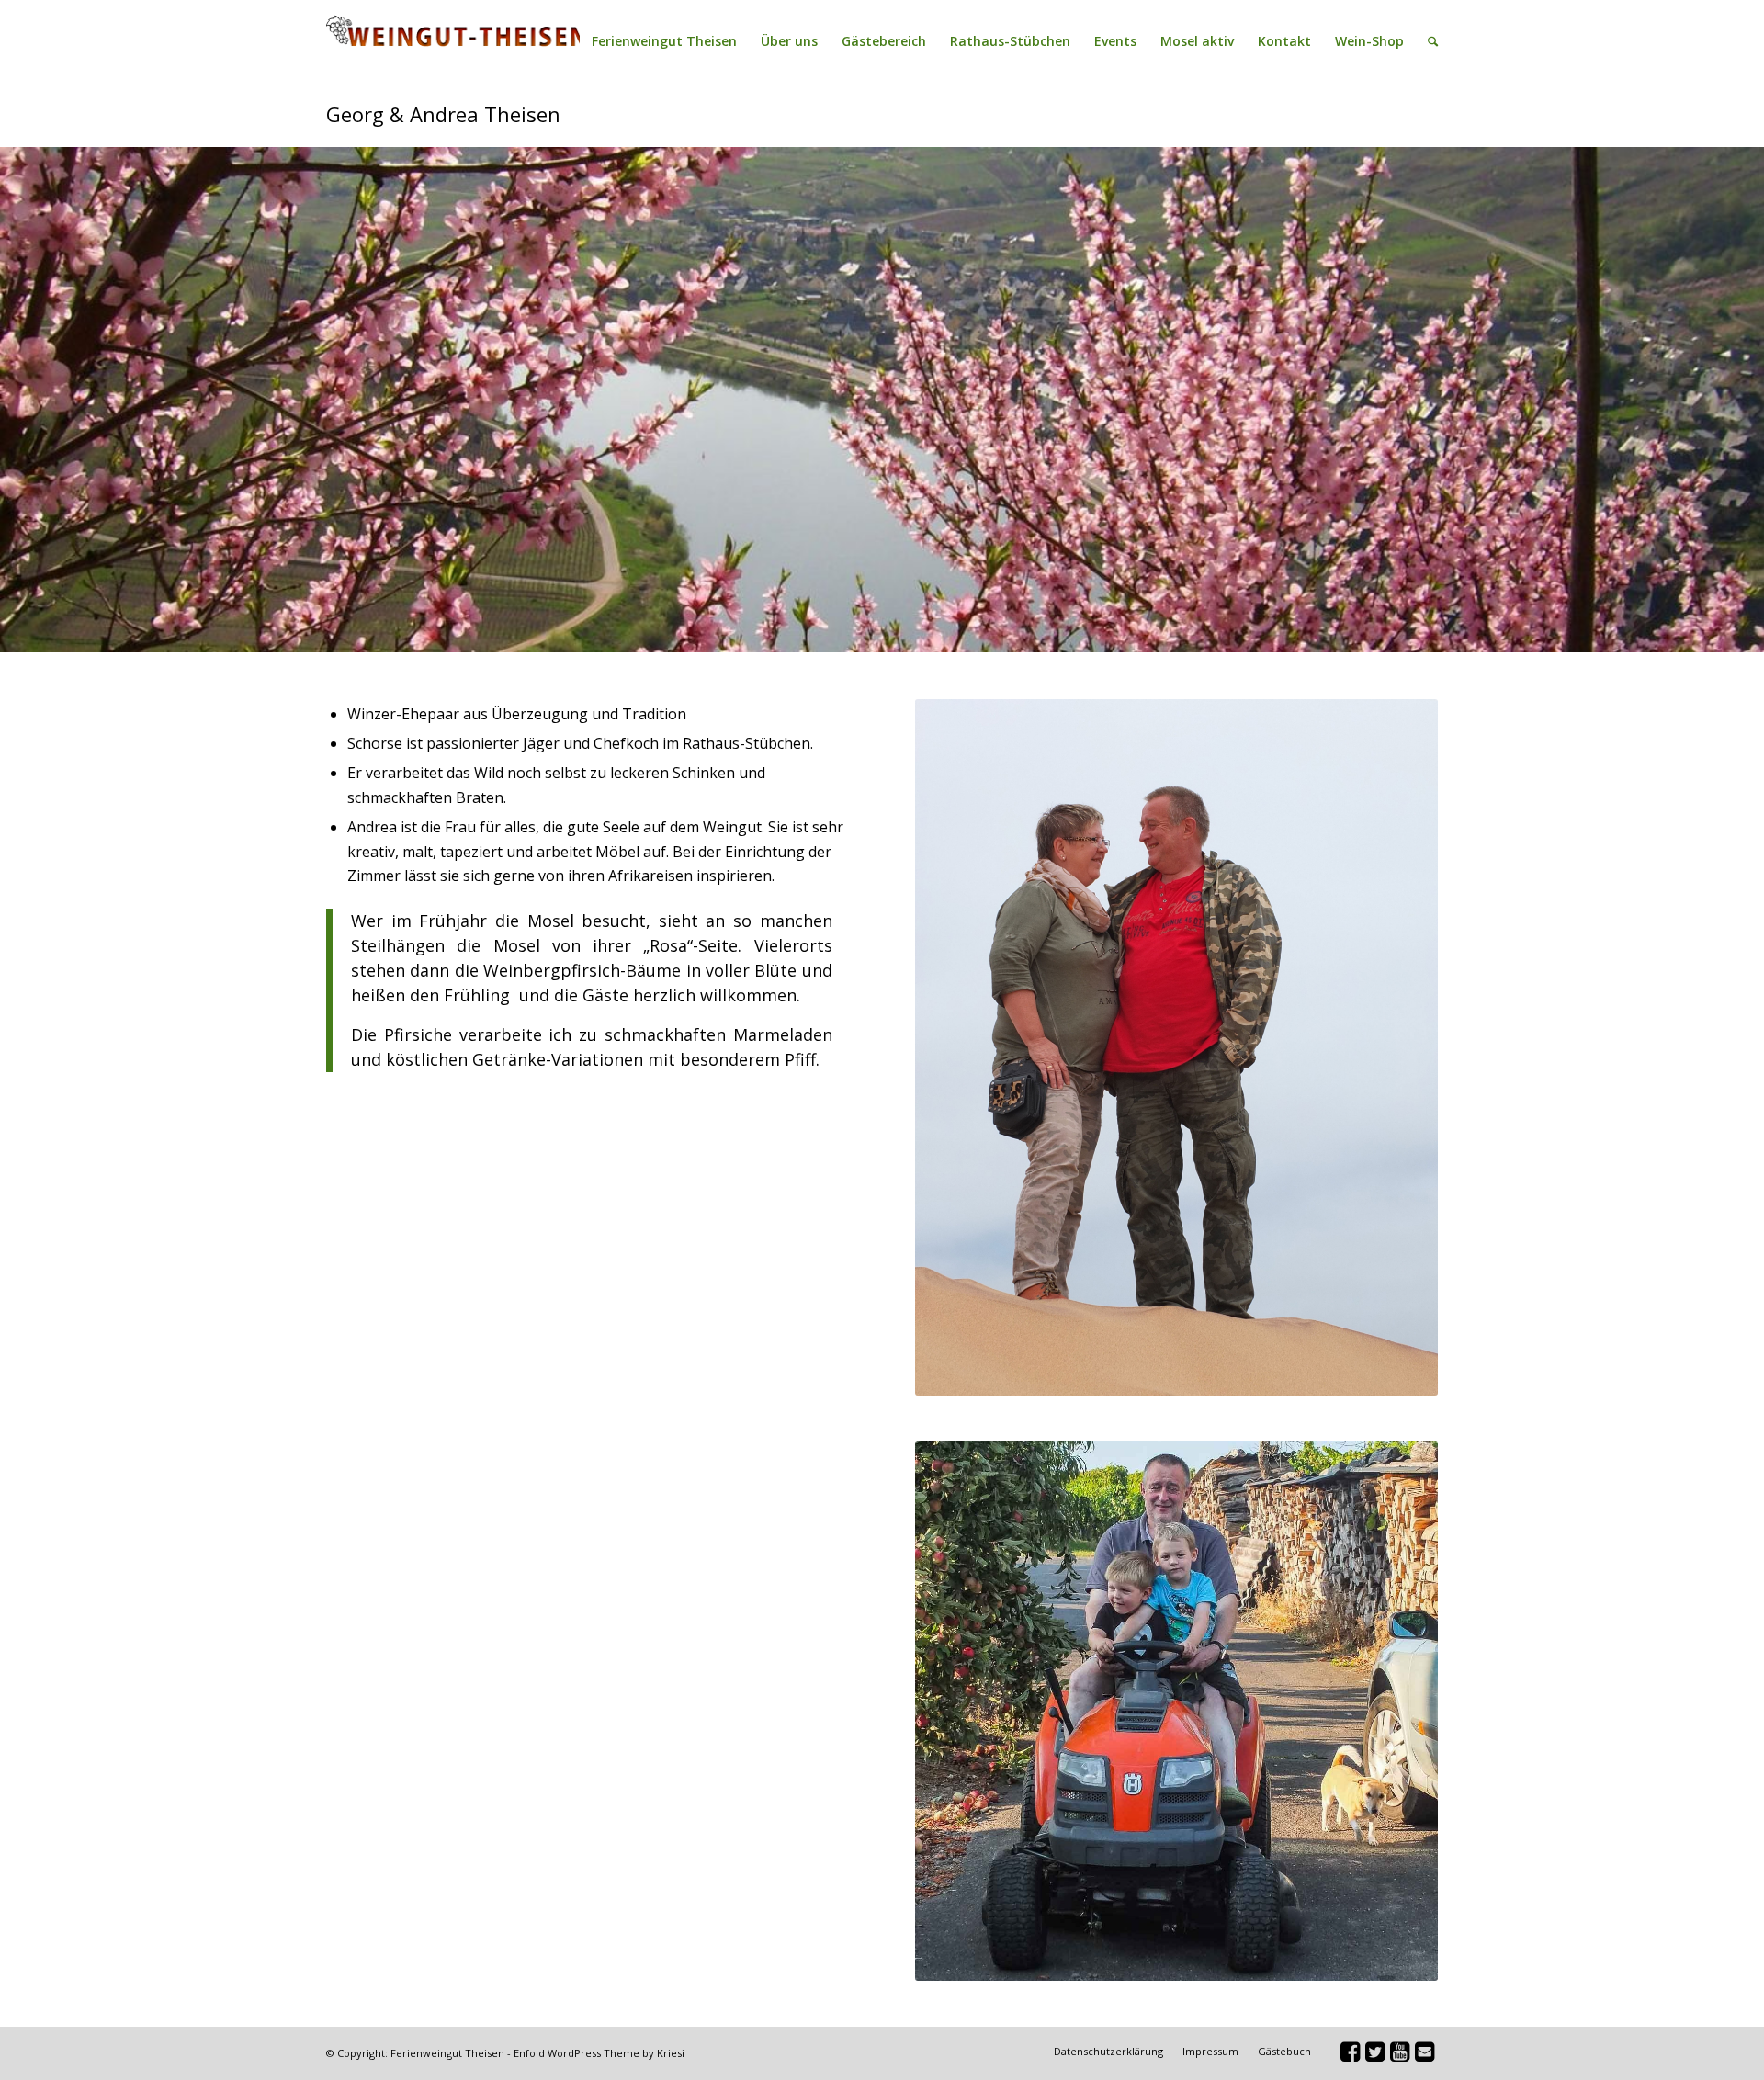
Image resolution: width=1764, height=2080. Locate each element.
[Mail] (1424, 2055)
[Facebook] (1350, 2055)
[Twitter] (1374, 2055)
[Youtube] (1399, 2055)
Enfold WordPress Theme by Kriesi (599, 2053)
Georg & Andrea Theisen (443, 114)
